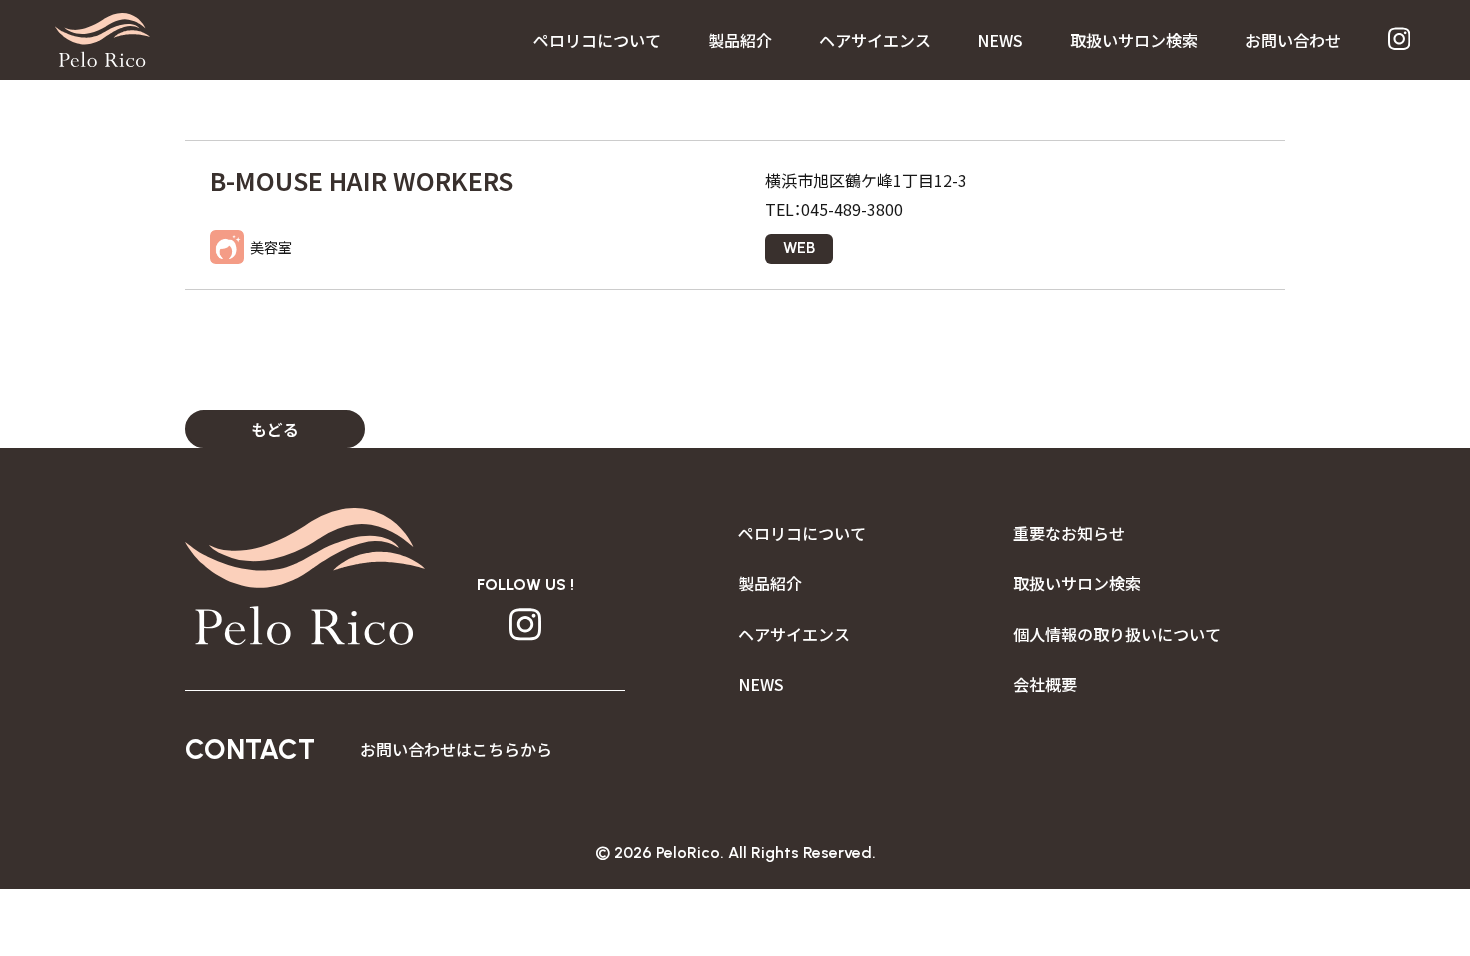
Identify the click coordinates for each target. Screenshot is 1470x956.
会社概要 (1045, 684)
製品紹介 (740, 40)
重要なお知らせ (1069, 533)
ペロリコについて (597, 40)
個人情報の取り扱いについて (1117, 634)
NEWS (1000, 40)
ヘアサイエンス (875, 40)
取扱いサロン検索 (1134, 40)
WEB (799, 247)
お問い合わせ (1293, 40)
